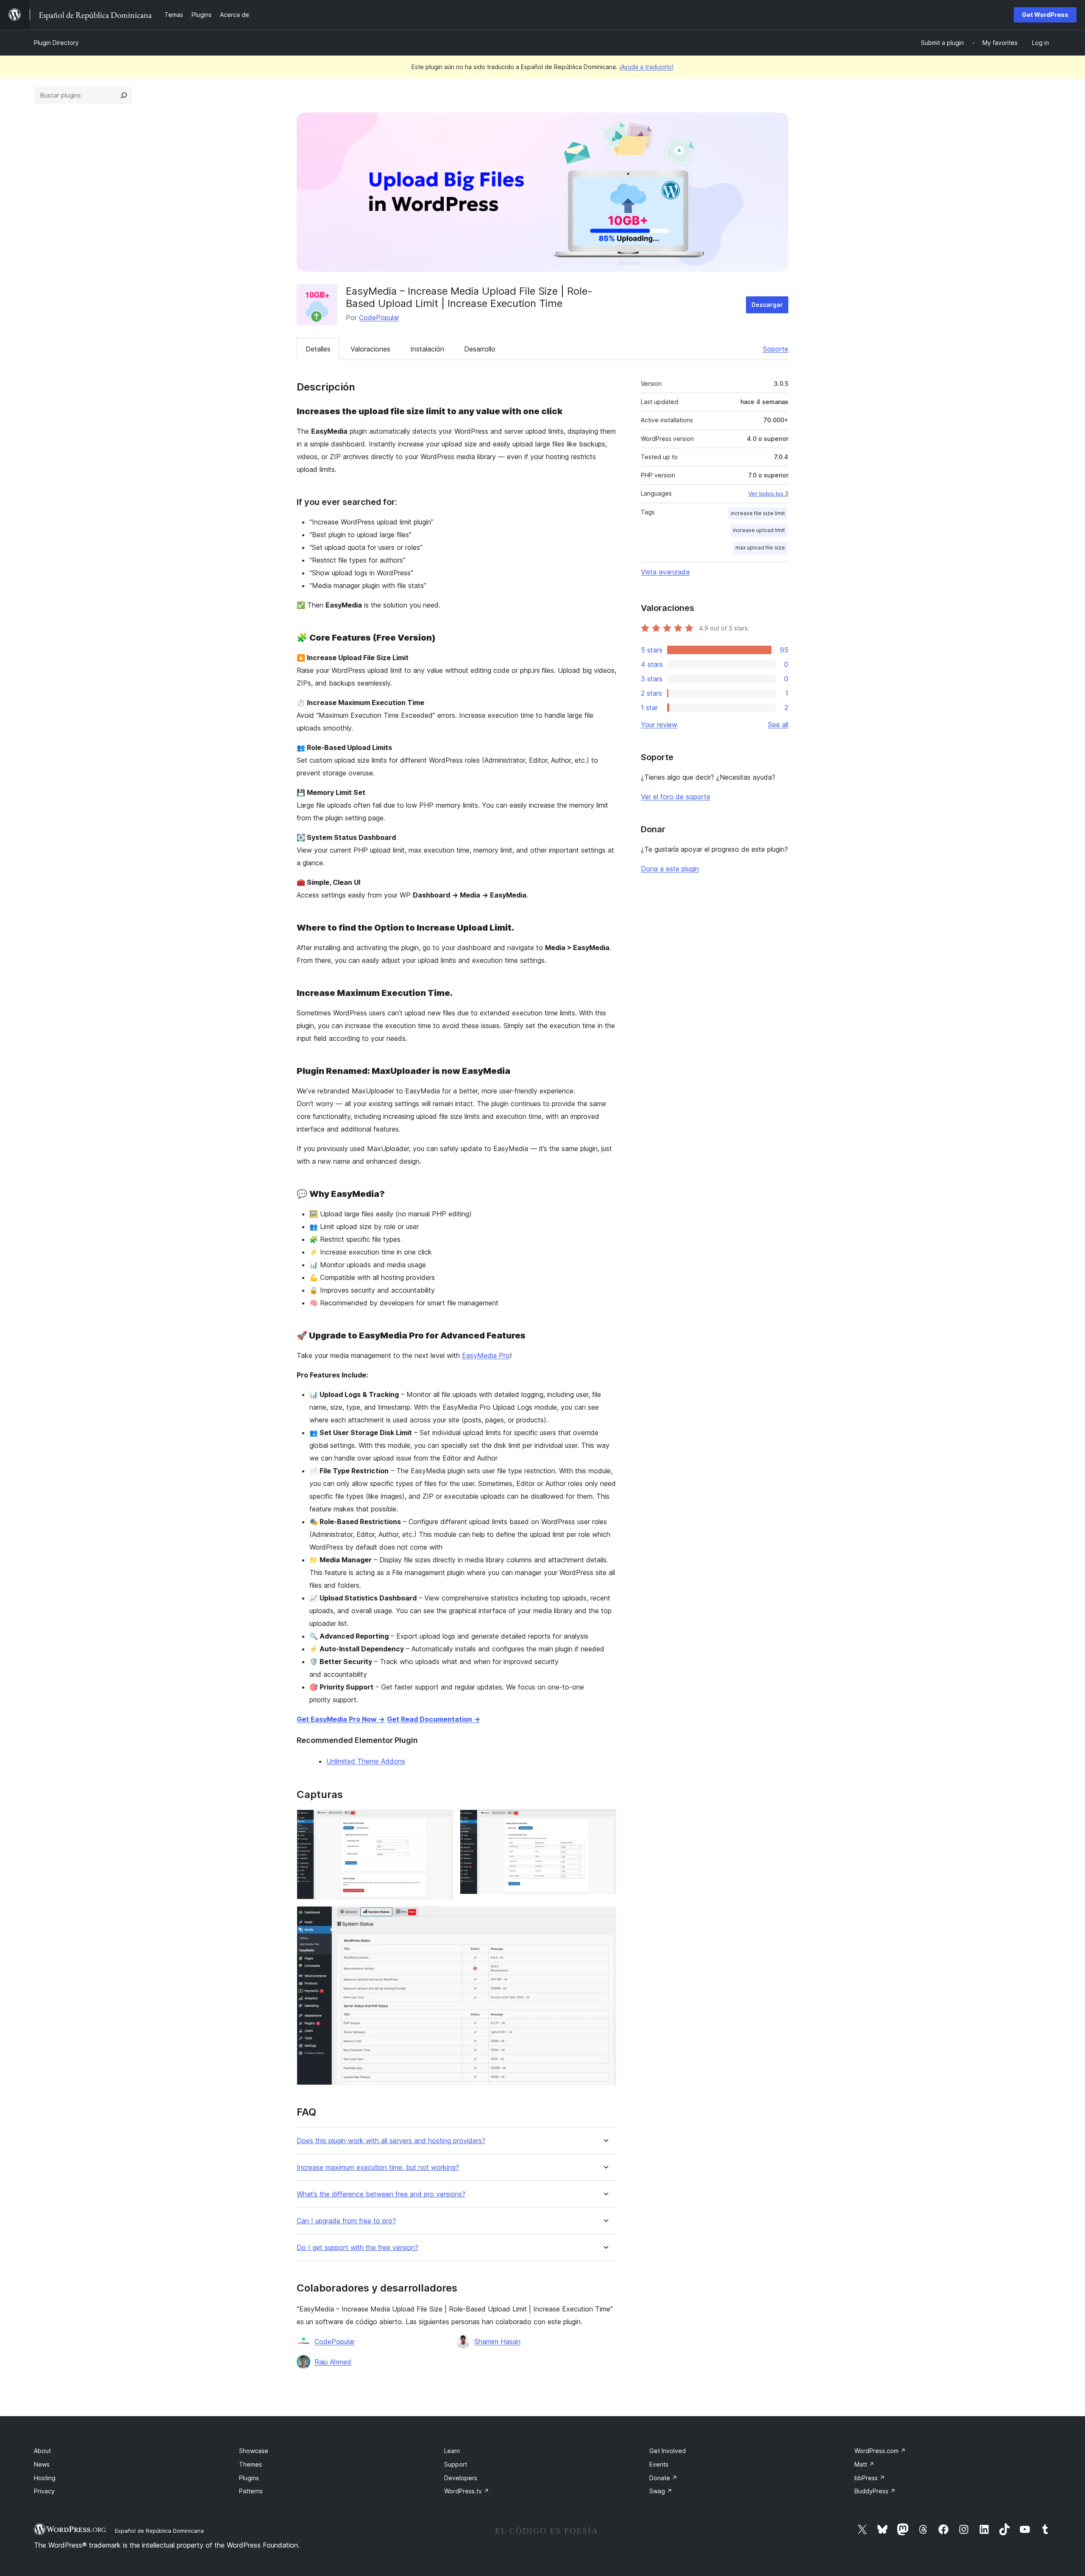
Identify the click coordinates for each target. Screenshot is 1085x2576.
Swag (661, 2491)
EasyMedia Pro (486, 1355)
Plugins (249, 2478)
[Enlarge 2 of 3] (605, 1821)
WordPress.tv (467, 2491)
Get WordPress (1045, 15)
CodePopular (379, 318)
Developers (461, 2478)
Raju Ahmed (333, 2362)
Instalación (427, 349)
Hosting (45, 2478)
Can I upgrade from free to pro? (346, 2221)
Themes (250, 2464)
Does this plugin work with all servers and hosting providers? (391, 2141)
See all (778, 725)
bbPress (870, 2478)
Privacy (44, 2491)
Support (456, 2464)
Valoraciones (370, 349)
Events (659, 2464)
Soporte (776, 349)
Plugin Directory (56, 43)
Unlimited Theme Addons (366, 1761)
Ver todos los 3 (768, 493)
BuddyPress (875, 2491)
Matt (864, 2464)
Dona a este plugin (670, 869)
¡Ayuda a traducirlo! (646, 67)
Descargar (767, 305)
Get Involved (668, 2451)
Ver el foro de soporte (676, 797)
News (42, 2464)
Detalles (318, 349)
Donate (663, 2478)
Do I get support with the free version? (357, 2248)
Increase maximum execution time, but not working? (378, 2168)
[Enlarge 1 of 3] (442, 1821)
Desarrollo (480, 349)
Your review (659, 725)
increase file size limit (758, 513)
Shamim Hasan (497, 2342)
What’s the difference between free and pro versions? (381, 2194)
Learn (452, 2451)
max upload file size (760, 548)
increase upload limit (759, 530)
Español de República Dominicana (159, 2531)
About (42, 2451)
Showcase (254, 2451)
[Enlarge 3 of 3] (605, 1918)
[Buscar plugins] (124, 95)
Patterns (251, 2491)
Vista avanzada (665, 572)
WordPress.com (880, 2451)
